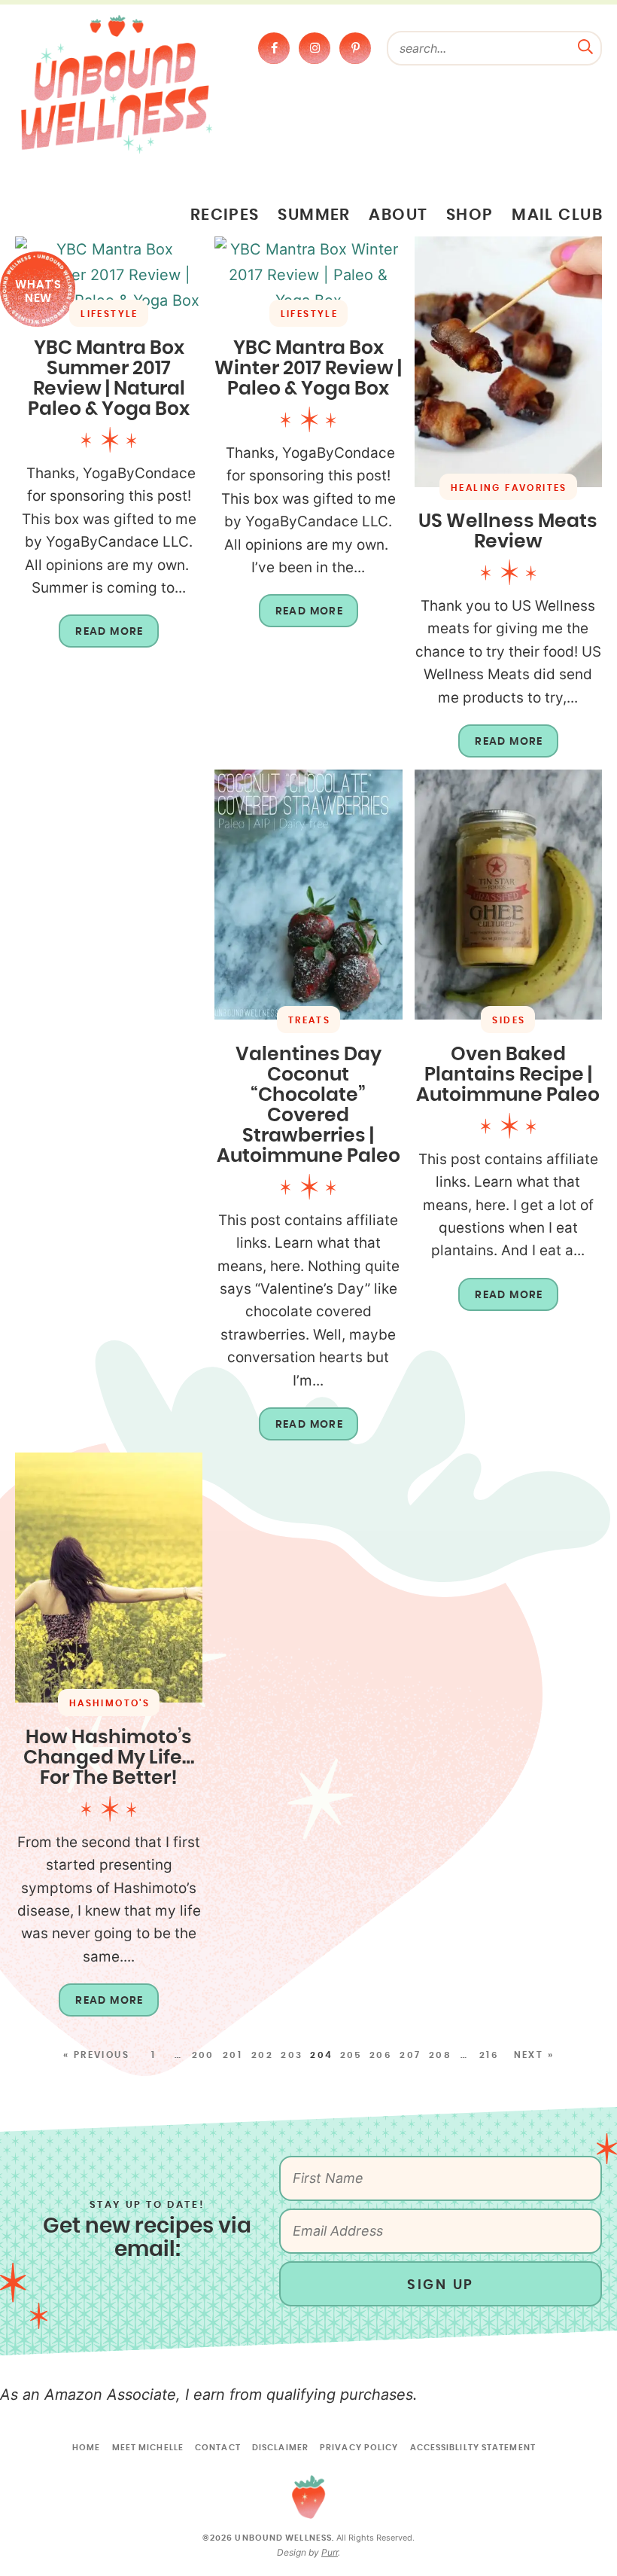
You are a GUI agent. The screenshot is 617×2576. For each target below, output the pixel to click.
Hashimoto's (109, 1703)
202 (262, 2055)
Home (86, 2448)
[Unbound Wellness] (117, 83)
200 (203, 2055)
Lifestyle (109, 314)
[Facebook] (274, 48)
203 (292, 2055)
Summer (314, 215)
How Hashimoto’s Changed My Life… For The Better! (109, 1758)
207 (410, 2055)
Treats (309, 1020)
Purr (330, 2552)
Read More (101, 637)
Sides (509, 1020)
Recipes (225, 215)
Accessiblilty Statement (473, 2448)
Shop (470, 215)
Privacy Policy (359, 2448)
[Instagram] (315, 48)
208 (440, 2055)
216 (489, 2055)
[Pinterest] (355, 48)
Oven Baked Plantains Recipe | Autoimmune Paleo (508, 1075)
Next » (534, 2055)
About (398, 215)
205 (351, 2055)
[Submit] (585, 45)
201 (233, 2055)
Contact (218, 2448)
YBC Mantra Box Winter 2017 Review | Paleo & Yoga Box (308, 369)
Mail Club (557, 215)
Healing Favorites (509, 488)
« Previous (96, 2055)
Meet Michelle (148, 2448)
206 (381, 2055)
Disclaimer (280, 2448)
